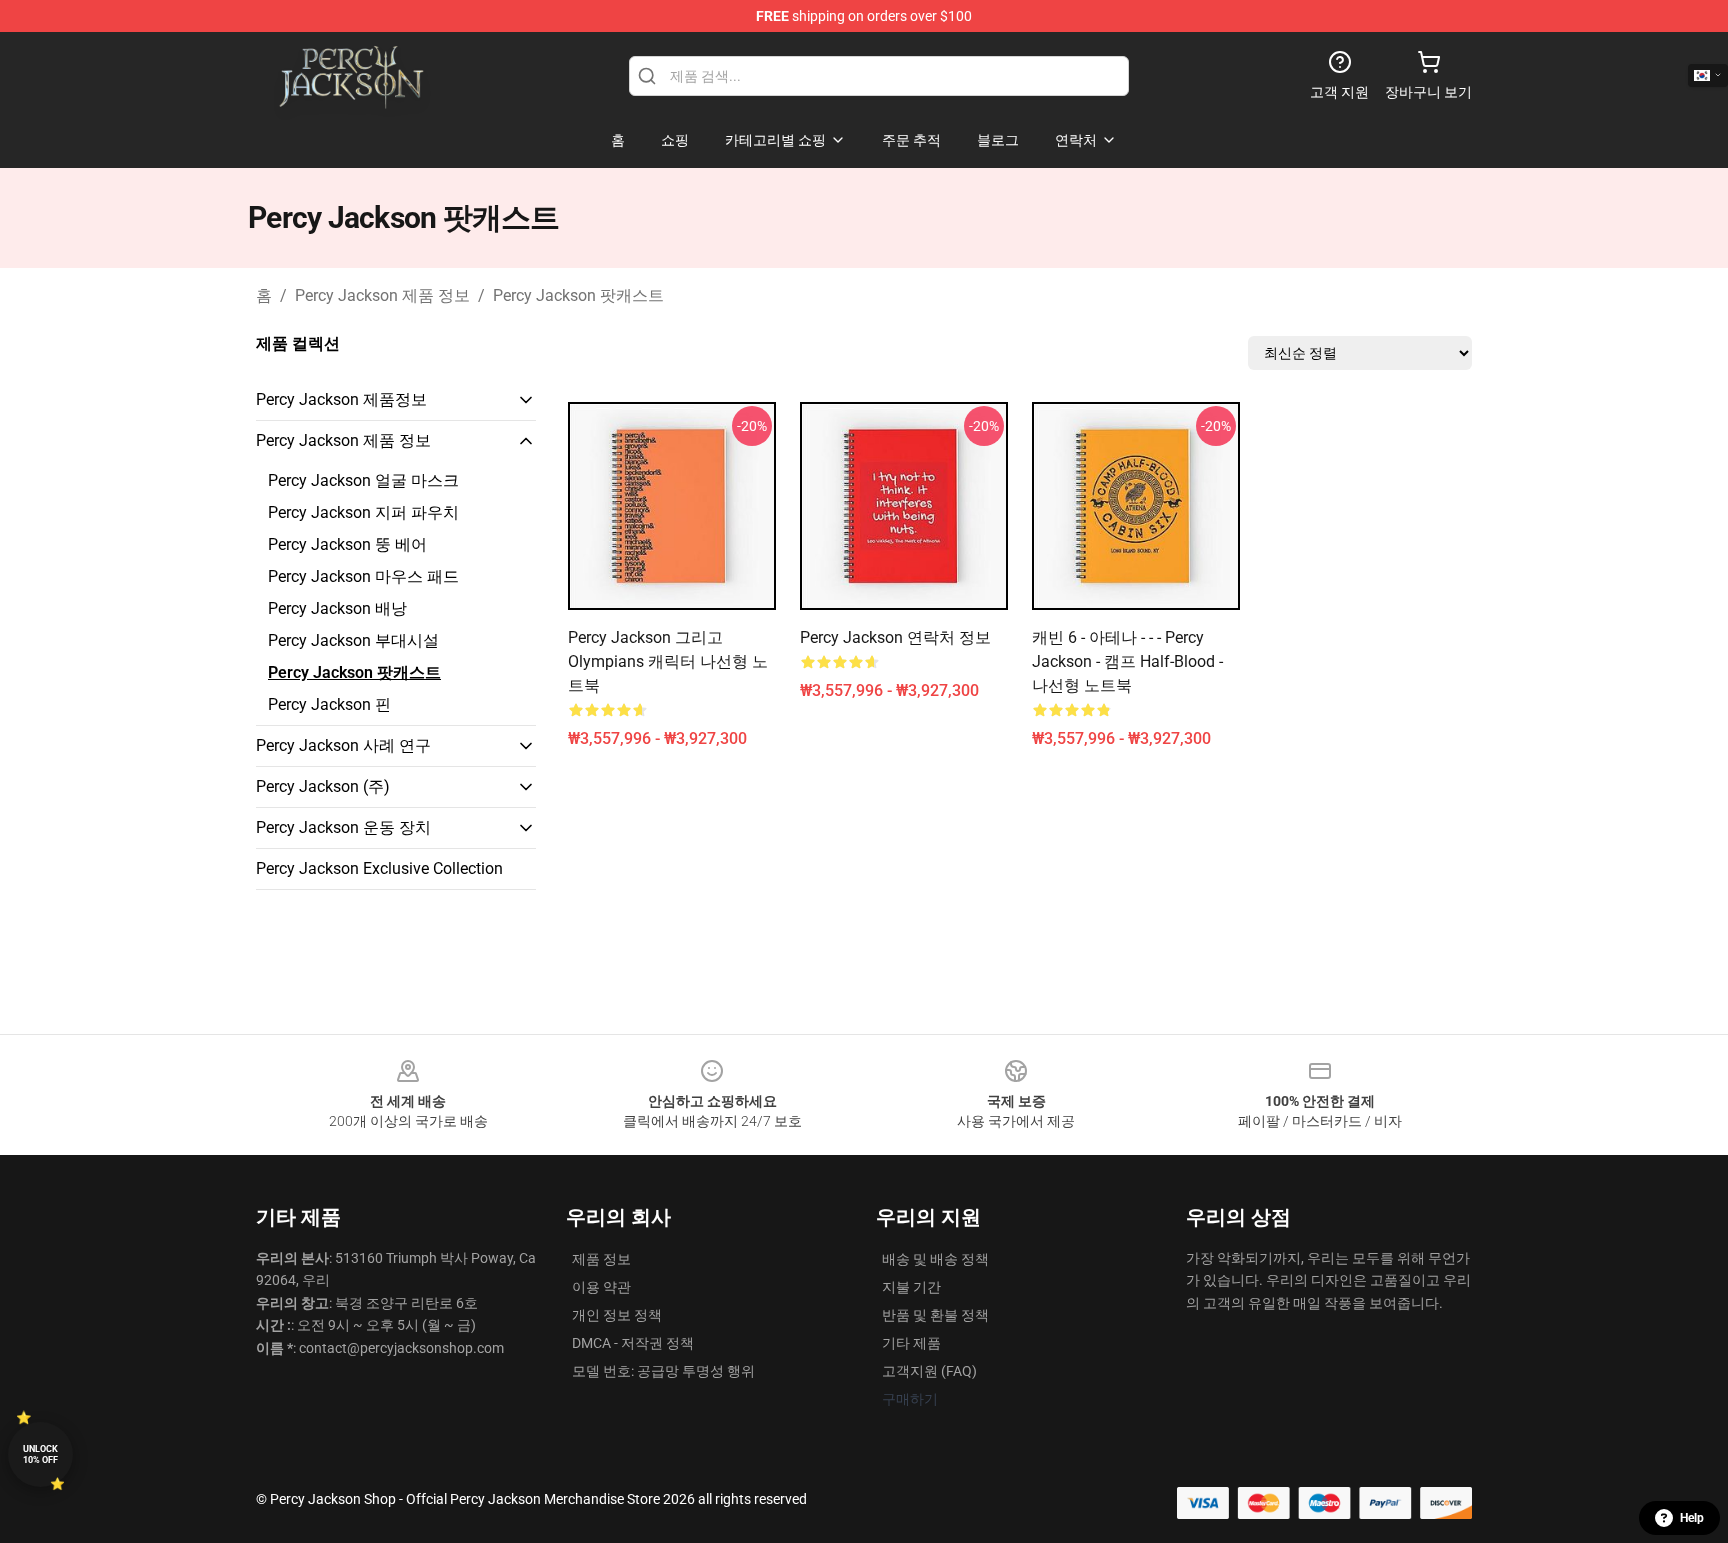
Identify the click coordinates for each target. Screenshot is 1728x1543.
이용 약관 (601, 1287)
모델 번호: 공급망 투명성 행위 (663, 1371)
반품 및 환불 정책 (935, 1315)
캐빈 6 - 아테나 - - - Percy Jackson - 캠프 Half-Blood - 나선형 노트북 (1127, 661)
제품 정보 (601, 1259)
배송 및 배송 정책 (935, 1259)
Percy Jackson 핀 (329, 704)
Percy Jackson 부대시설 (353, 640)
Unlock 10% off (40, 1454)
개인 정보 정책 (617, 1315)
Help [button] (1692, 1518)
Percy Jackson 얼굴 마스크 (363, 480)
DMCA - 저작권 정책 (633, 1343)
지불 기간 (911, 1287)
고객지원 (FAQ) (929, 1371)
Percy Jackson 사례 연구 (343, 745)
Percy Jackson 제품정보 (341, 399)
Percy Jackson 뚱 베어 (347, 544)
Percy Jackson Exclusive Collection (379, 868)
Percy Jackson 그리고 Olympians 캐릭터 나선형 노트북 (668, 661)
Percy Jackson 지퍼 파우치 (363, 512)
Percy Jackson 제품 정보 (382, 295)
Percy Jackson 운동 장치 (343, 827)
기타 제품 (911, 1343)
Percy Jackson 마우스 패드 (363, 576)
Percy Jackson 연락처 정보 (895, 637)
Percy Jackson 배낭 (337, 608)
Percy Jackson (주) (323, 786)
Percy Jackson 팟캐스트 (578, 295)
